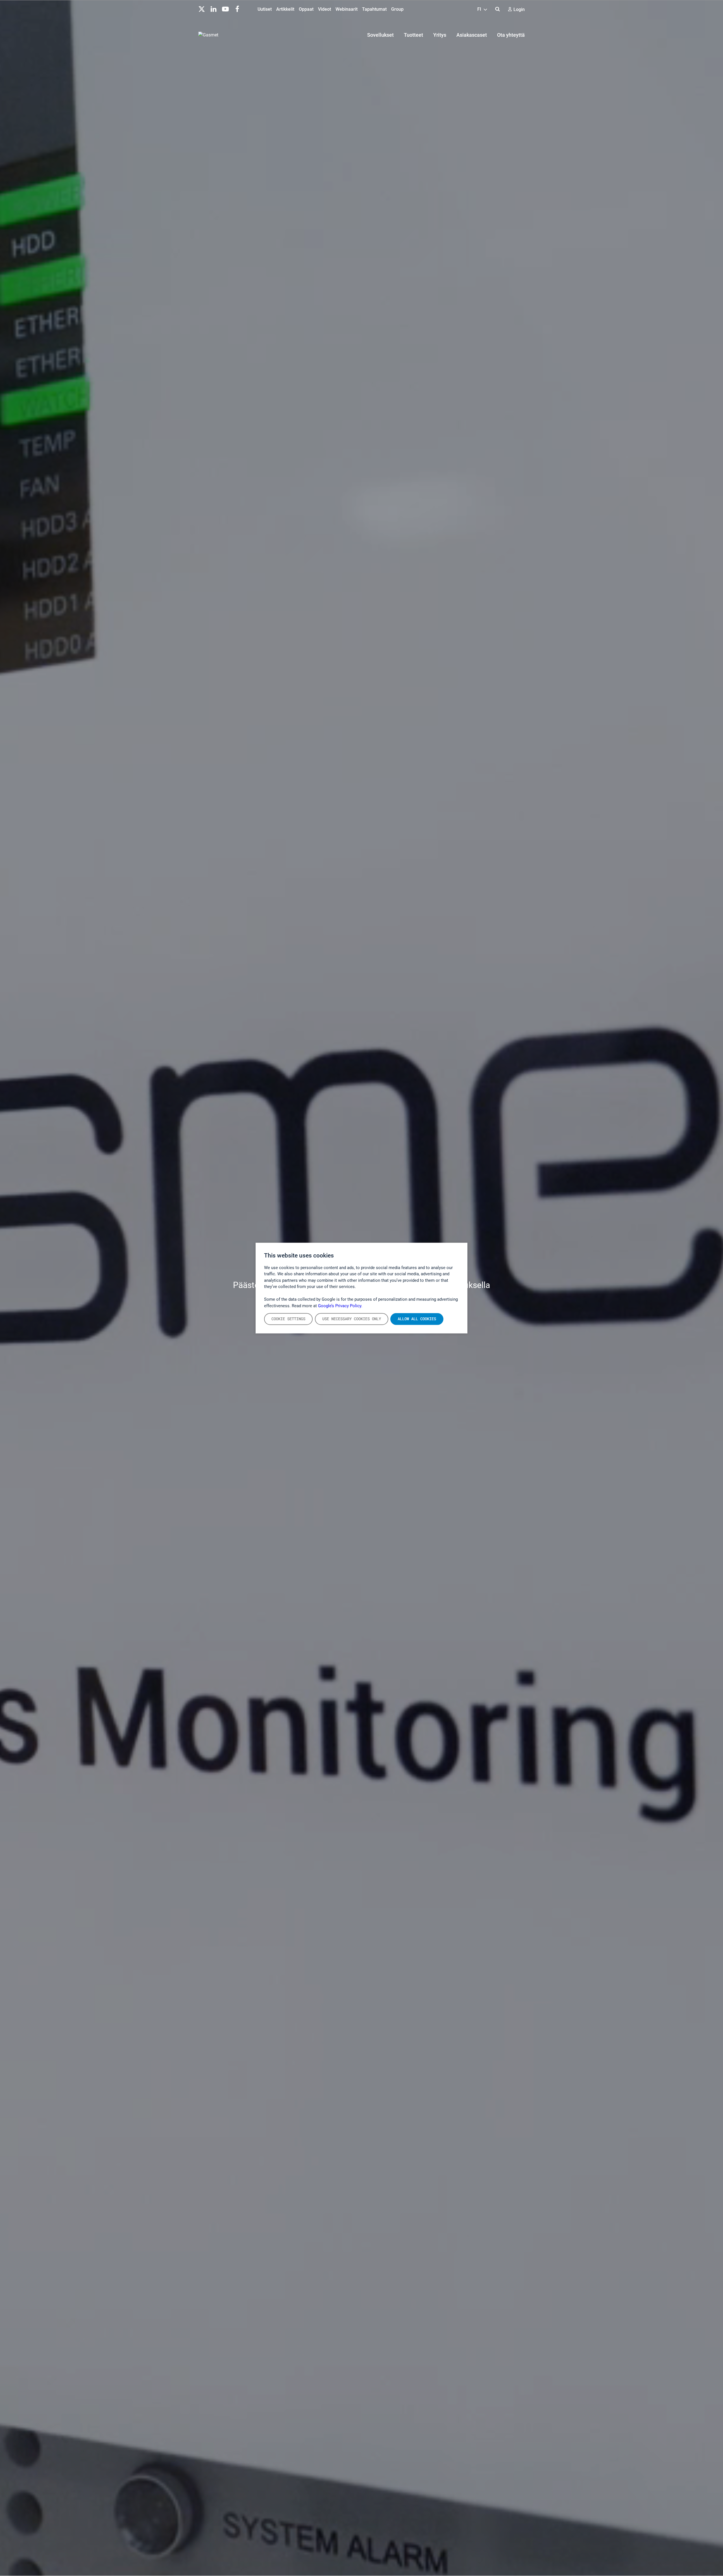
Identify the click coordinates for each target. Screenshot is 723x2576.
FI (480, 9)
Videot (325, 9)
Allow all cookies (417, 1319)
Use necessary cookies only (352, 1319)
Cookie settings (288, 1319)
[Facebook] (237, 8)
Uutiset (265, 9)
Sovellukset (380, 35)
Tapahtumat (374, 9)
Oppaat (306, 9)
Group (397, 9)
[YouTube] (225, 8)
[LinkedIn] (214, 8)
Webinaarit (347, 9)
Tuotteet (413, 35)
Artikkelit (285, 9)
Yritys (440, 35)
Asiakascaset (472, 35)
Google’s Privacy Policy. (340, 1306)
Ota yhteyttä (511, 35)
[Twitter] (202, 8)
